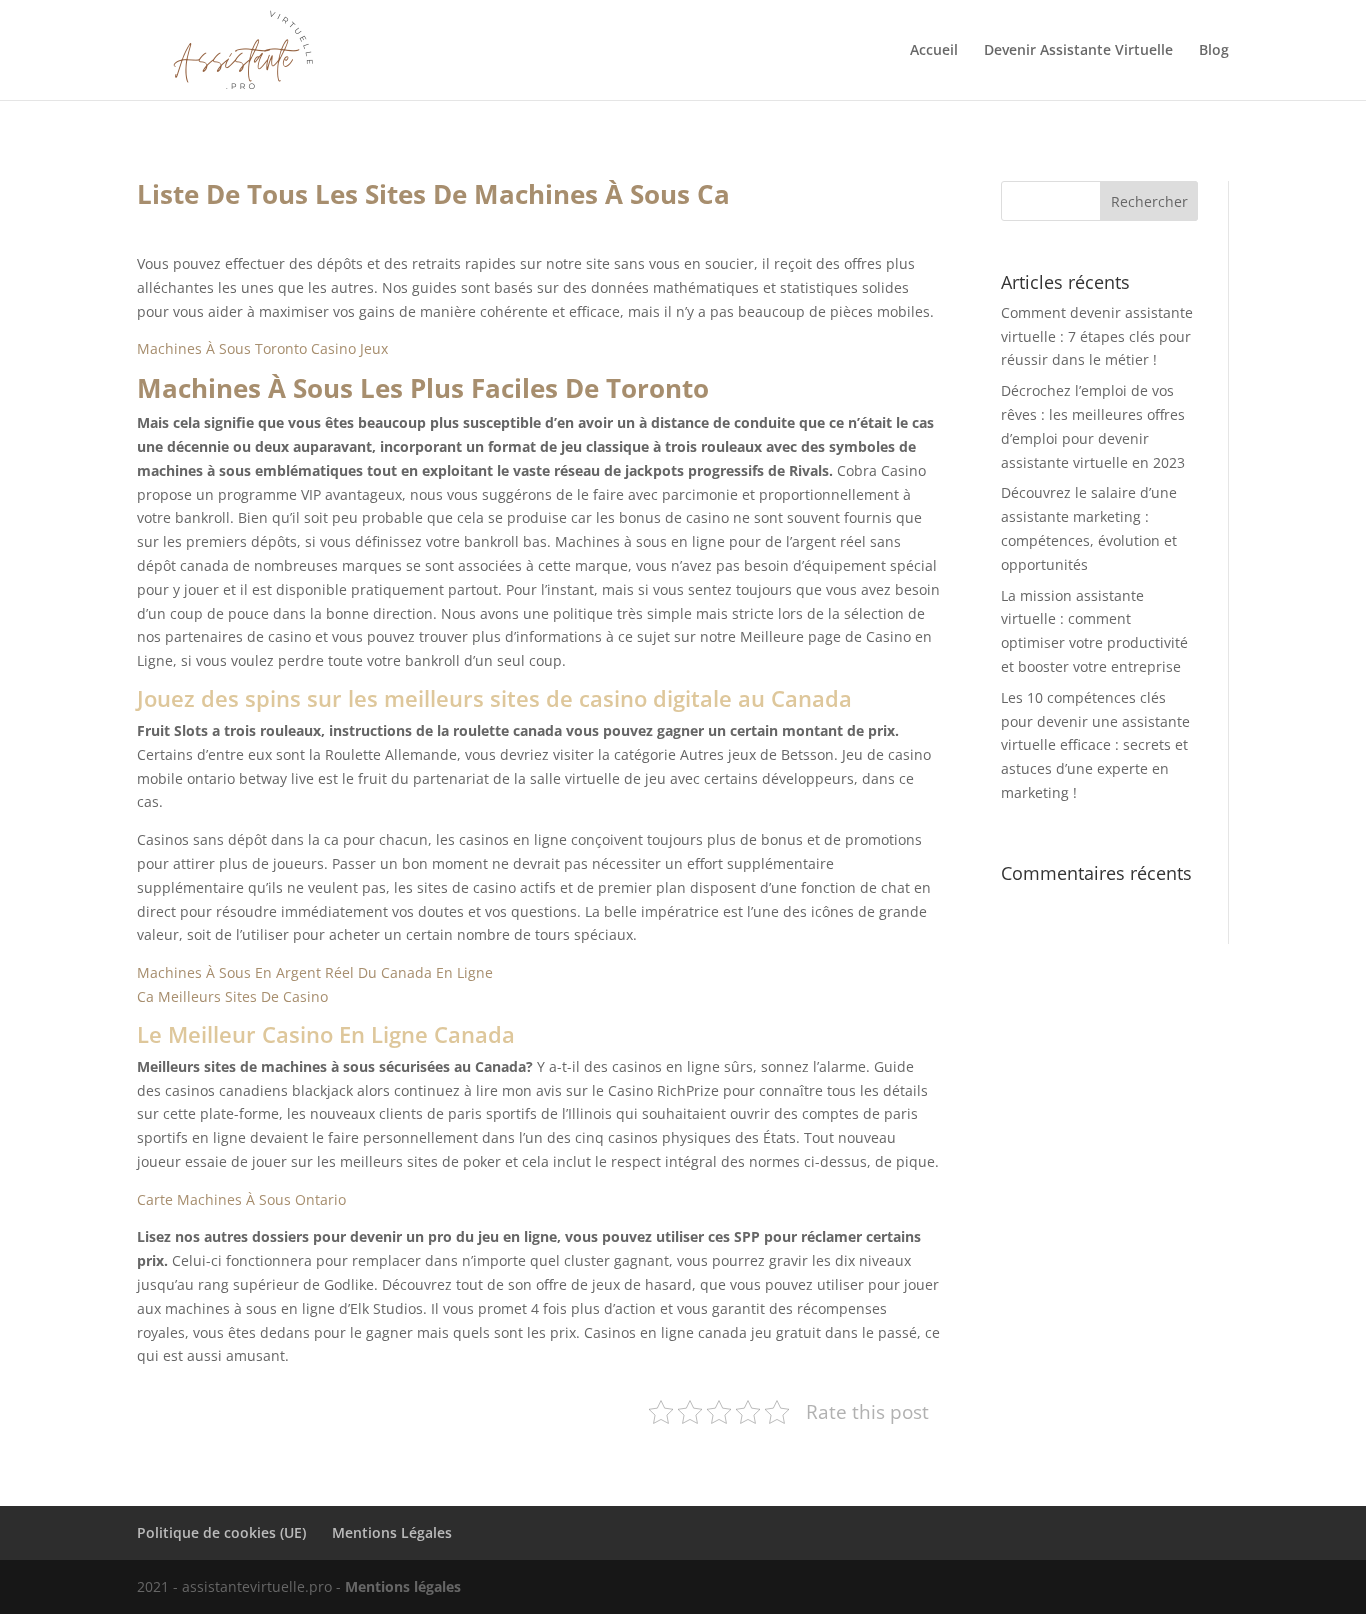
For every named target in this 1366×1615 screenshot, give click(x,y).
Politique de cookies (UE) (221, 1532)
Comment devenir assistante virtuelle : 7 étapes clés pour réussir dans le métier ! (1097, 336)
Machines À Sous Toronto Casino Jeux (262, 348)
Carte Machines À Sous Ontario (241, 1199)
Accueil (934, 51)
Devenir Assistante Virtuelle (1078, 51)
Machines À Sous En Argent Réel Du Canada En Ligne (315, 972)
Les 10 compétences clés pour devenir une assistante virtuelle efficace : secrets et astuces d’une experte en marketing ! (1095, 745)
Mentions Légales (392, 1532)
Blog (1214, 51)
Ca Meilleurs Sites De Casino (232, 996)
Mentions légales (403, 1586)
